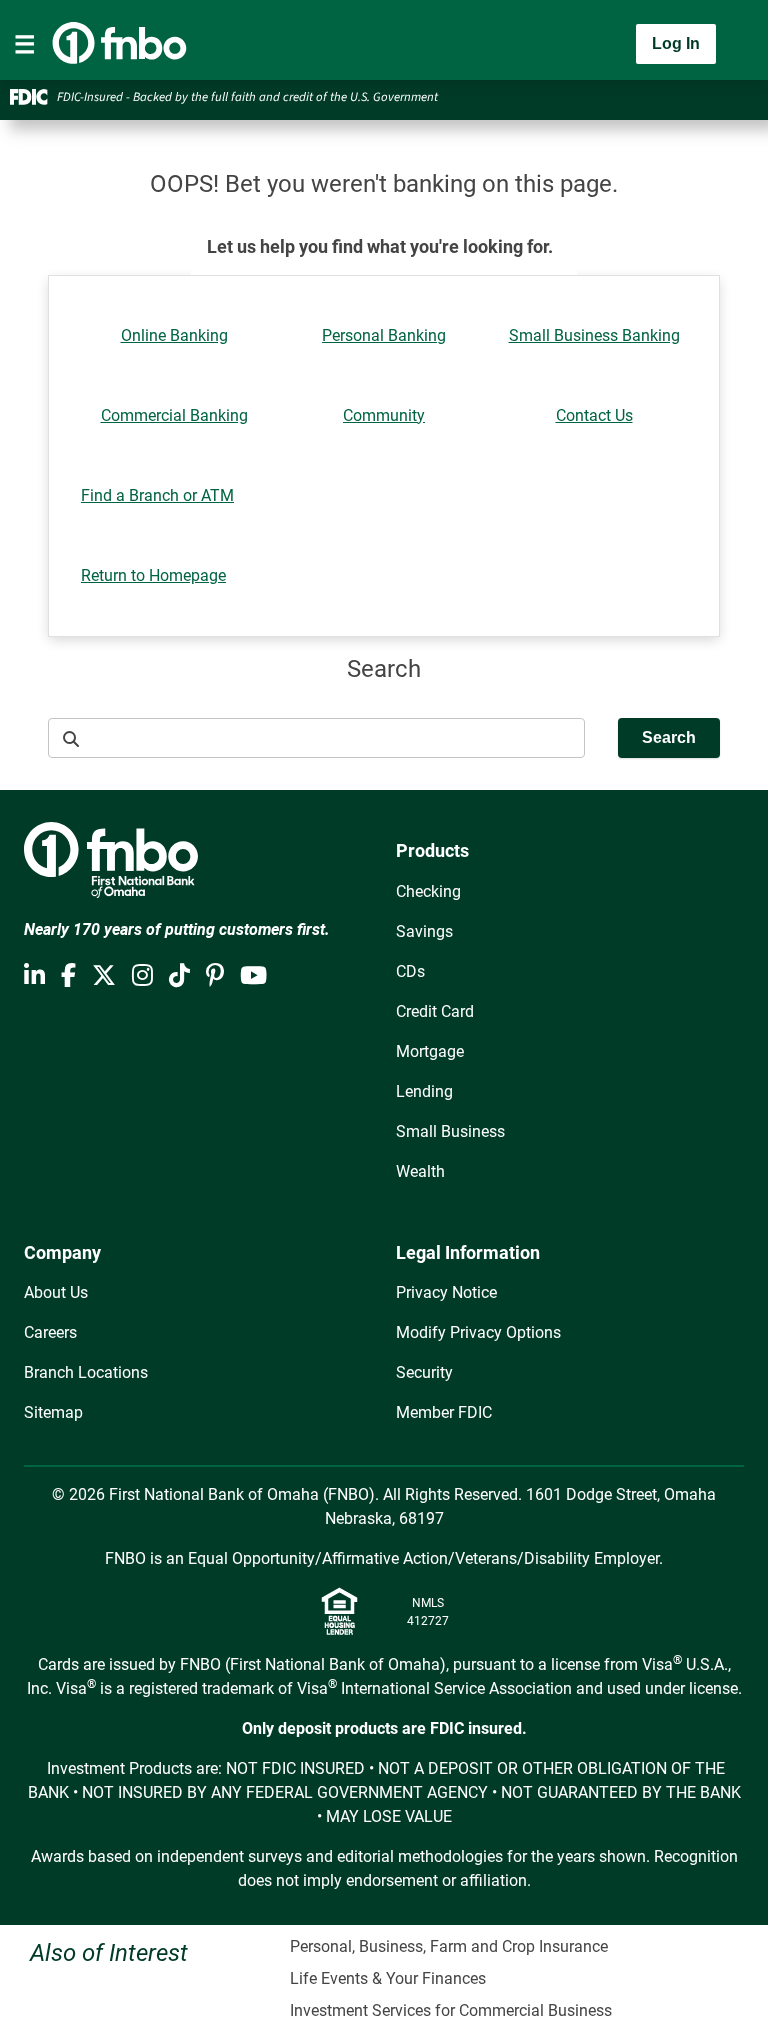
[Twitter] (104, 976)
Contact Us (594, 415)
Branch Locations (86, 1372)
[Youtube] (253, 976)
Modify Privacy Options (478, 1332)
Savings (424, 931)
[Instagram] (142, 976)
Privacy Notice (446, 1292)
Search (669, 737)
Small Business (450, 1131)
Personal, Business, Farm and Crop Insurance (449, 1946)
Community (384, 415)
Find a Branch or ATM (157, 495)
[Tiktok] (179, 976)
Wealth (420, 1171)
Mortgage (430, 1051)
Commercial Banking (174, 415)
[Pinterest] (215, 976)
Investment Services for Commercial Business (451, 2010)
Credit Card (435, 1011)
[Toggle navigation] (25, 44)
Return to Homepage (153, 575)
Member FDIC (444, 1412)
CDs (410, 971)
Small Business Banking (594, 335)
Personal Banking (384, 335)
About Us (56, 1292)
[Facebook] (68, 976)
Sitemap (53, 1412)
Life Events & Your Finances (388, 1978)
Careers (50, 1332)
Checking (428, 891)
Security (424, 1372)
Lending (424, 1091)
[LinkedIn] (34, 976)
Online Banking (174, 335)
